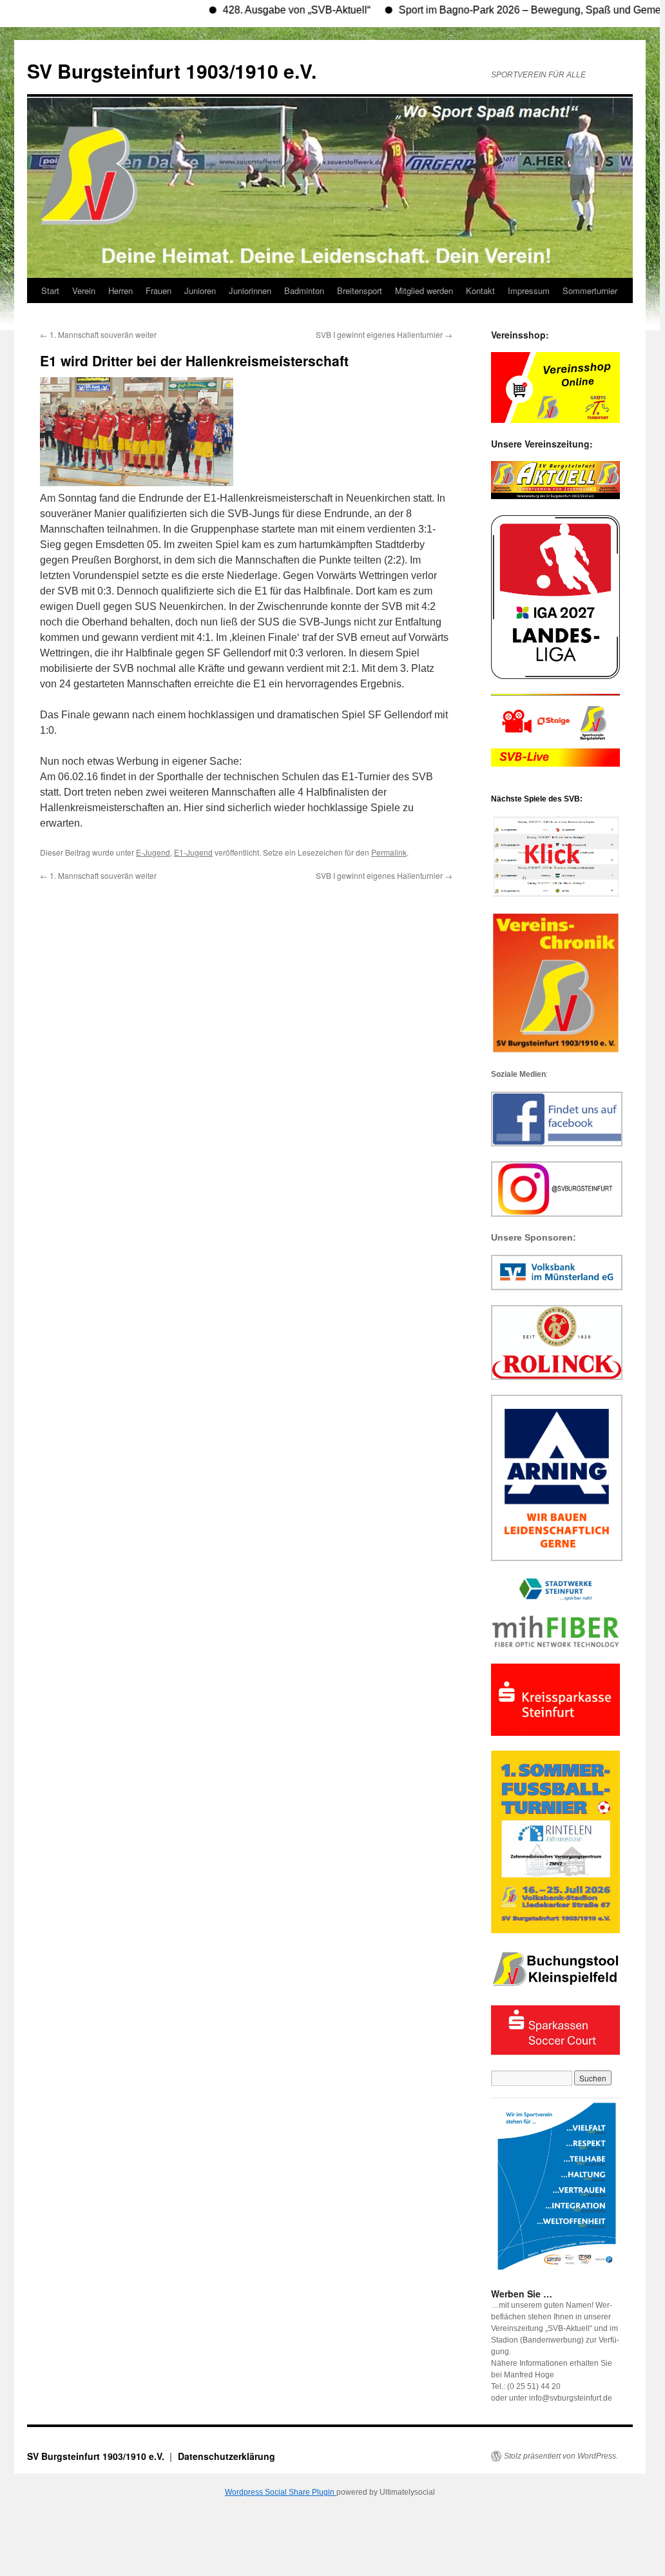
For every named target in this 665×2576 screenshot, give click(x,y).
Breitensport (360, 290)
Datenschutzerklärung (226, 2456)
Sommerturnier (590, 290)
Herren (120, 290)
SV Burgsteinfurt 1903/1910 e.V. (172, 71)
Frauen (159, 290)
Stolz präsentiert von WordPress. (561, 2456)
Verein (84, 290)
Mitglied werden (424, 290)
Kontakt (480, 290)
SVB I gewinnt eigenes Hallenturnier (384, 334)
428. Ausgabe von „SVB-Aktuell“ (256, 10)
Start (50, 290)
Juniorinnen (250, 290)
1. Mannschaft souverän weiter (98, 334)
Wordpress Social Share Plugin (281, 2492)
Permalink (389, 852)
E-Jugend (153, 852)
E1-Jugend (193, 852)
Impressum (529, 290)
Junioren (200, 290)
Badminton (304, 290)
